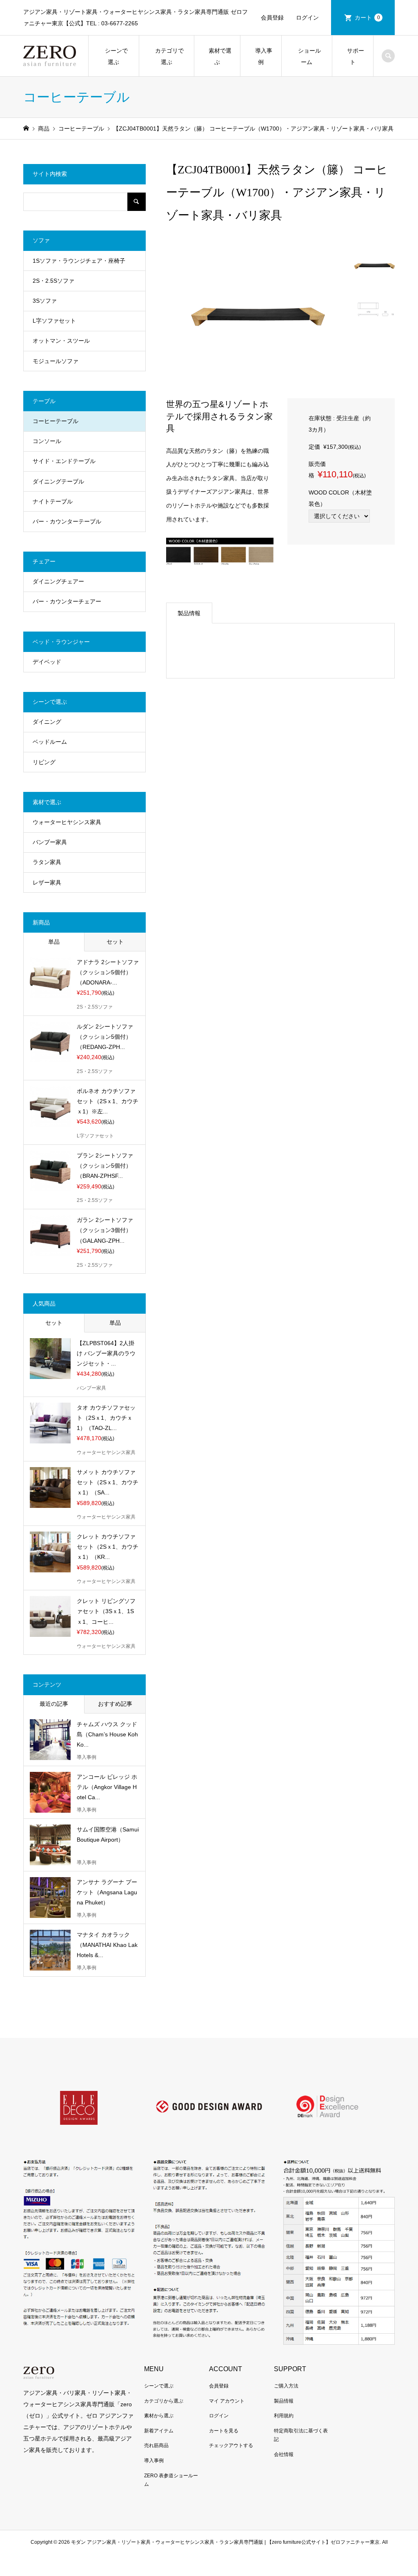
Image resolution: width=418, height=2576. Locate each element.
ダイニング (47, 722)
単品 (54, 942)
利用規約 (284, 2416)
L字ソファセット (54, 321)
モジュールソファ (56, 361)
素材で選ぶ (217, 56)
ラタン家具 (47, 862)
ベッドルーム (50, 742)
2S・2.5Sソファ (53, 281)
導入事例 (261, 56)
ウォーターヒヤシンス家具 (67, 822)
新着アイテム (159, 2431)
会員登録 (272, 18)
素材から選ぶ (159, 2416)
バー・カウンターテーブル (67, 521)
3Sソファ (45, 301)
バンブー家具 (50, 842)
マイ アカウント (227, 2401)
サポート (353, 56)
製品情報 (189, 613)
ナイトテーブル (53, 501)
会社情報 (284, 2454)
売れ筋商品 (156, 2445)
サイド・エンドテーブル (64, 461)
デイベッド (47, 662)
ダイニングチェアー (58, 581)
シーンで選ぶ (113, 56)
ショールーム (307, 56)
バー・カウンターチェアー (67, 601)
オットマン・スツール (61, 341)
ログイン (307, 18)
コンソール (47, 441)
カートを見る (224, 2431)
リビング (44, 762)
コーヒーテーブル (56, 421)
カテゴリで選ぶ (167, 56)
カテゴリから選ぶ (164, 2401)
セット (115, 942)
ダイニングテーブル (58, 481)
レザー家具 (47, 882)
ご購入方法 (286, 2386)
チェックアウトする (231, 2445)
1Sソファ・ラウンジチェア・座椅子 (79, 261)
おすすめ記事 (115, 1704)
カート (367, 18)
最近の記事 (54, 1704)
